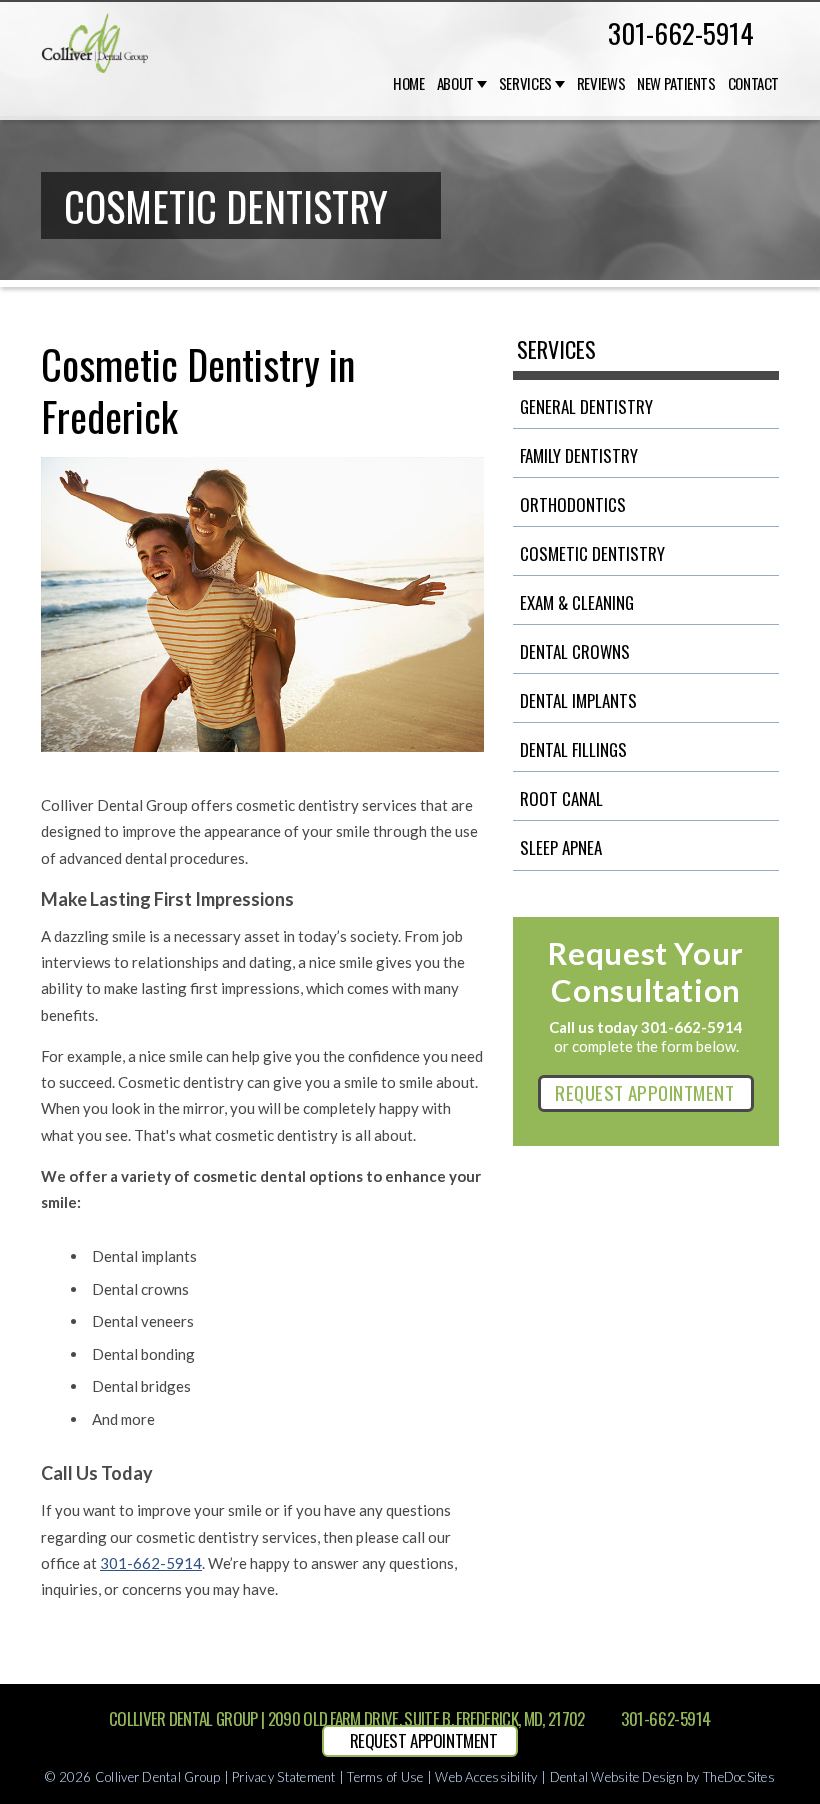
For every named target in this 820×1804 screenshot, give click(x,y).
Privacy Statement (283, 1777)
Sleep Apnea (561, 847)
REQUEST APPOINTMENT (644, 1092)
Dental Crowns (575, 651)
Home (409, 84)
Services (525, 84)
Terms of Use (385, 1777)
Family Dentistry (579, 455)
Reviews (601, 84)
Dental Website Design (616, 1777)
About (455, 84)
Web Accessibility (486, 1777)
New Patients (676, 84)
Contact (753, 84)
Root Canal (561, 798)
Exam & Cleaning (577, 602)
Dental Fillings (573, 749)
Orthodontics (573, 504)
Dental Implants (578, 700)
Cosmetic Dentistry (592, 553)
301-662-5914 (681, 33)
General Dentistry (586, 406)
